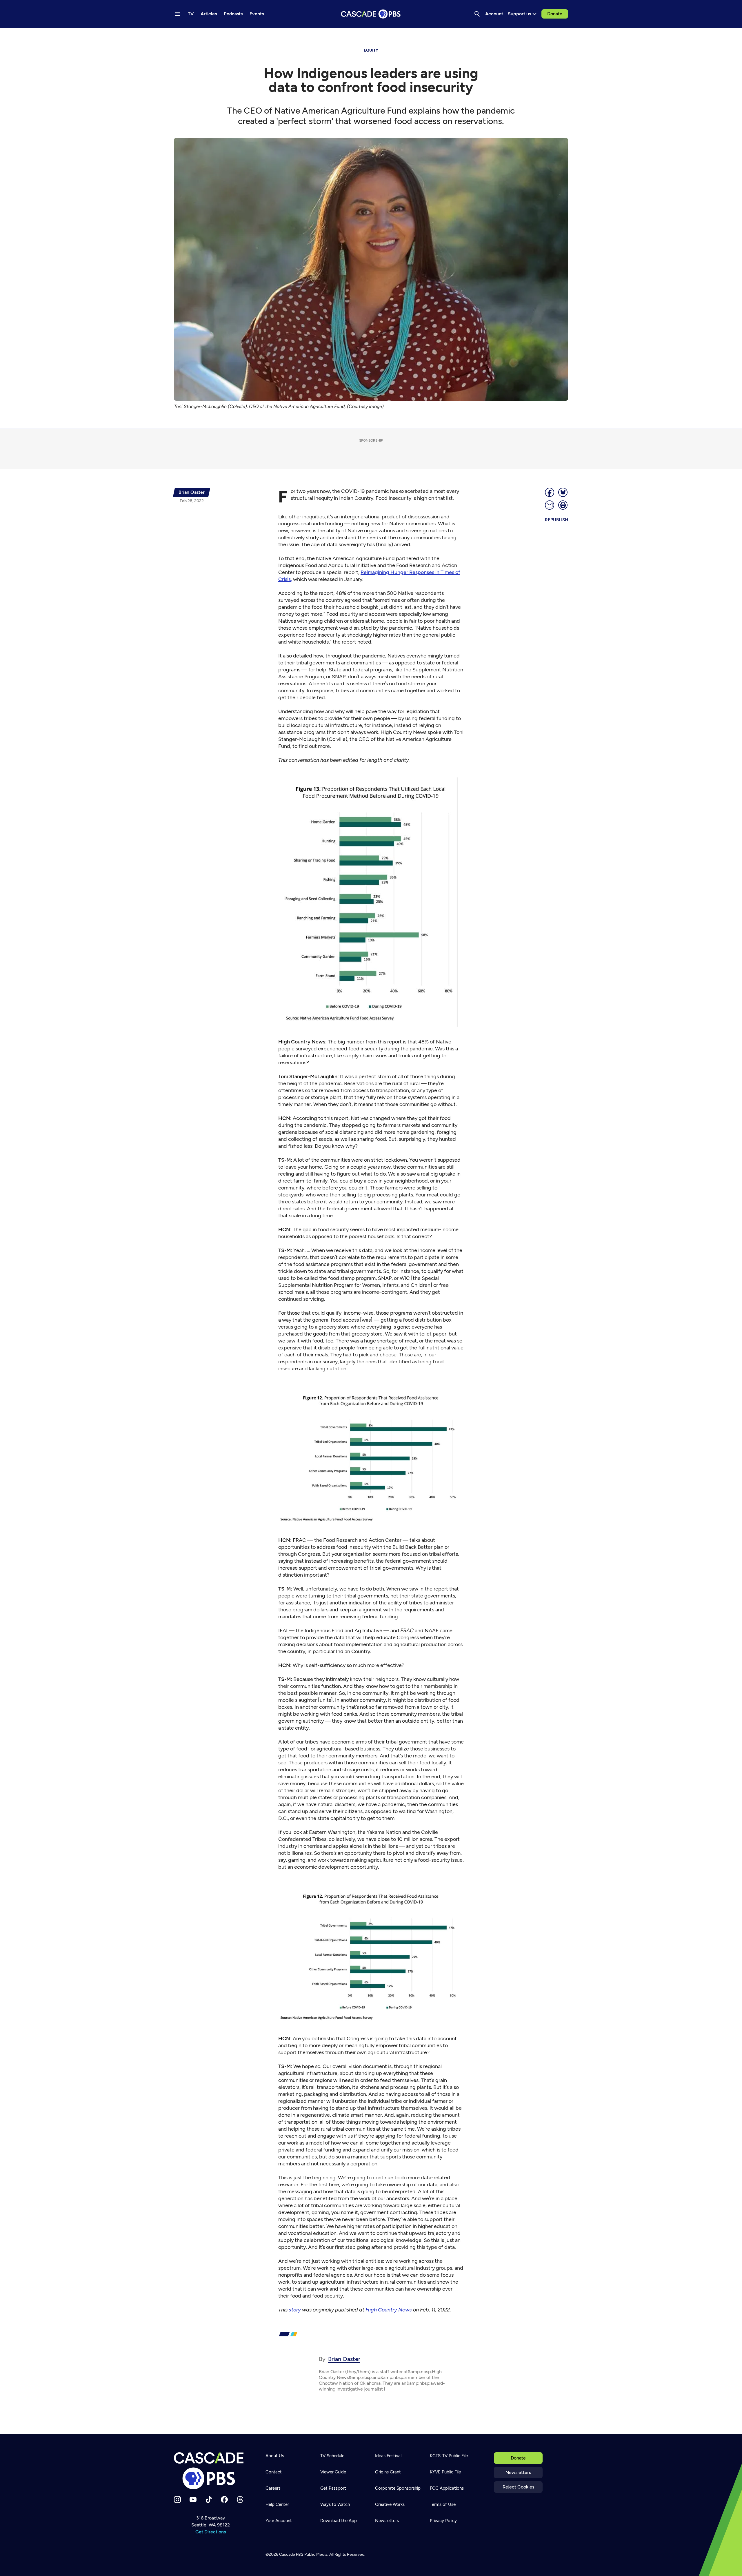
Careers (273, 2488)
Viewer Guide (333, 2472)
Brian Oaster (344, 2359)
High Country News (389, 2310)
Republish (556, 520)
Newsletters (518, 2472)
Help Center (277, 2504)
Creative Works (390, 2504)
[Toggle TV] (119, 35)
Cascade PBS (291, 2554)
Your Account (279, 2521)
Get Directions (211, 2532)
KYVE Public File (445, 2472)
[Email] (550, 505)
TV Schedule (332, 2456)
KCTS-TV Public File (449, 2456)
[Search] (477, 14)
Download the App (339, 2521)
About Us (275, 2456)
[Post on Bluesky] (563, 492)
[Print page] (563, 505)
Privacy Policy (443, 2521)
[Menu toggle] (177, 14)
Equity (371, 50)
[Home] (210, 2471)
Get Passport (333, 2488)
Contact (274, 2472)
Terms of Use (443, 2504)
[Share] (550, 492)
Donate (555, 14)
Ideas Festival (388, 2456)
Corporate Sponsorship (398, 2488)
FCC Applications (447, 2488)
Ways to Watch (335, 2504)
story (295, 2310)
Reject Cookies (518, 2487)
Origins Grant (388, 2472)
